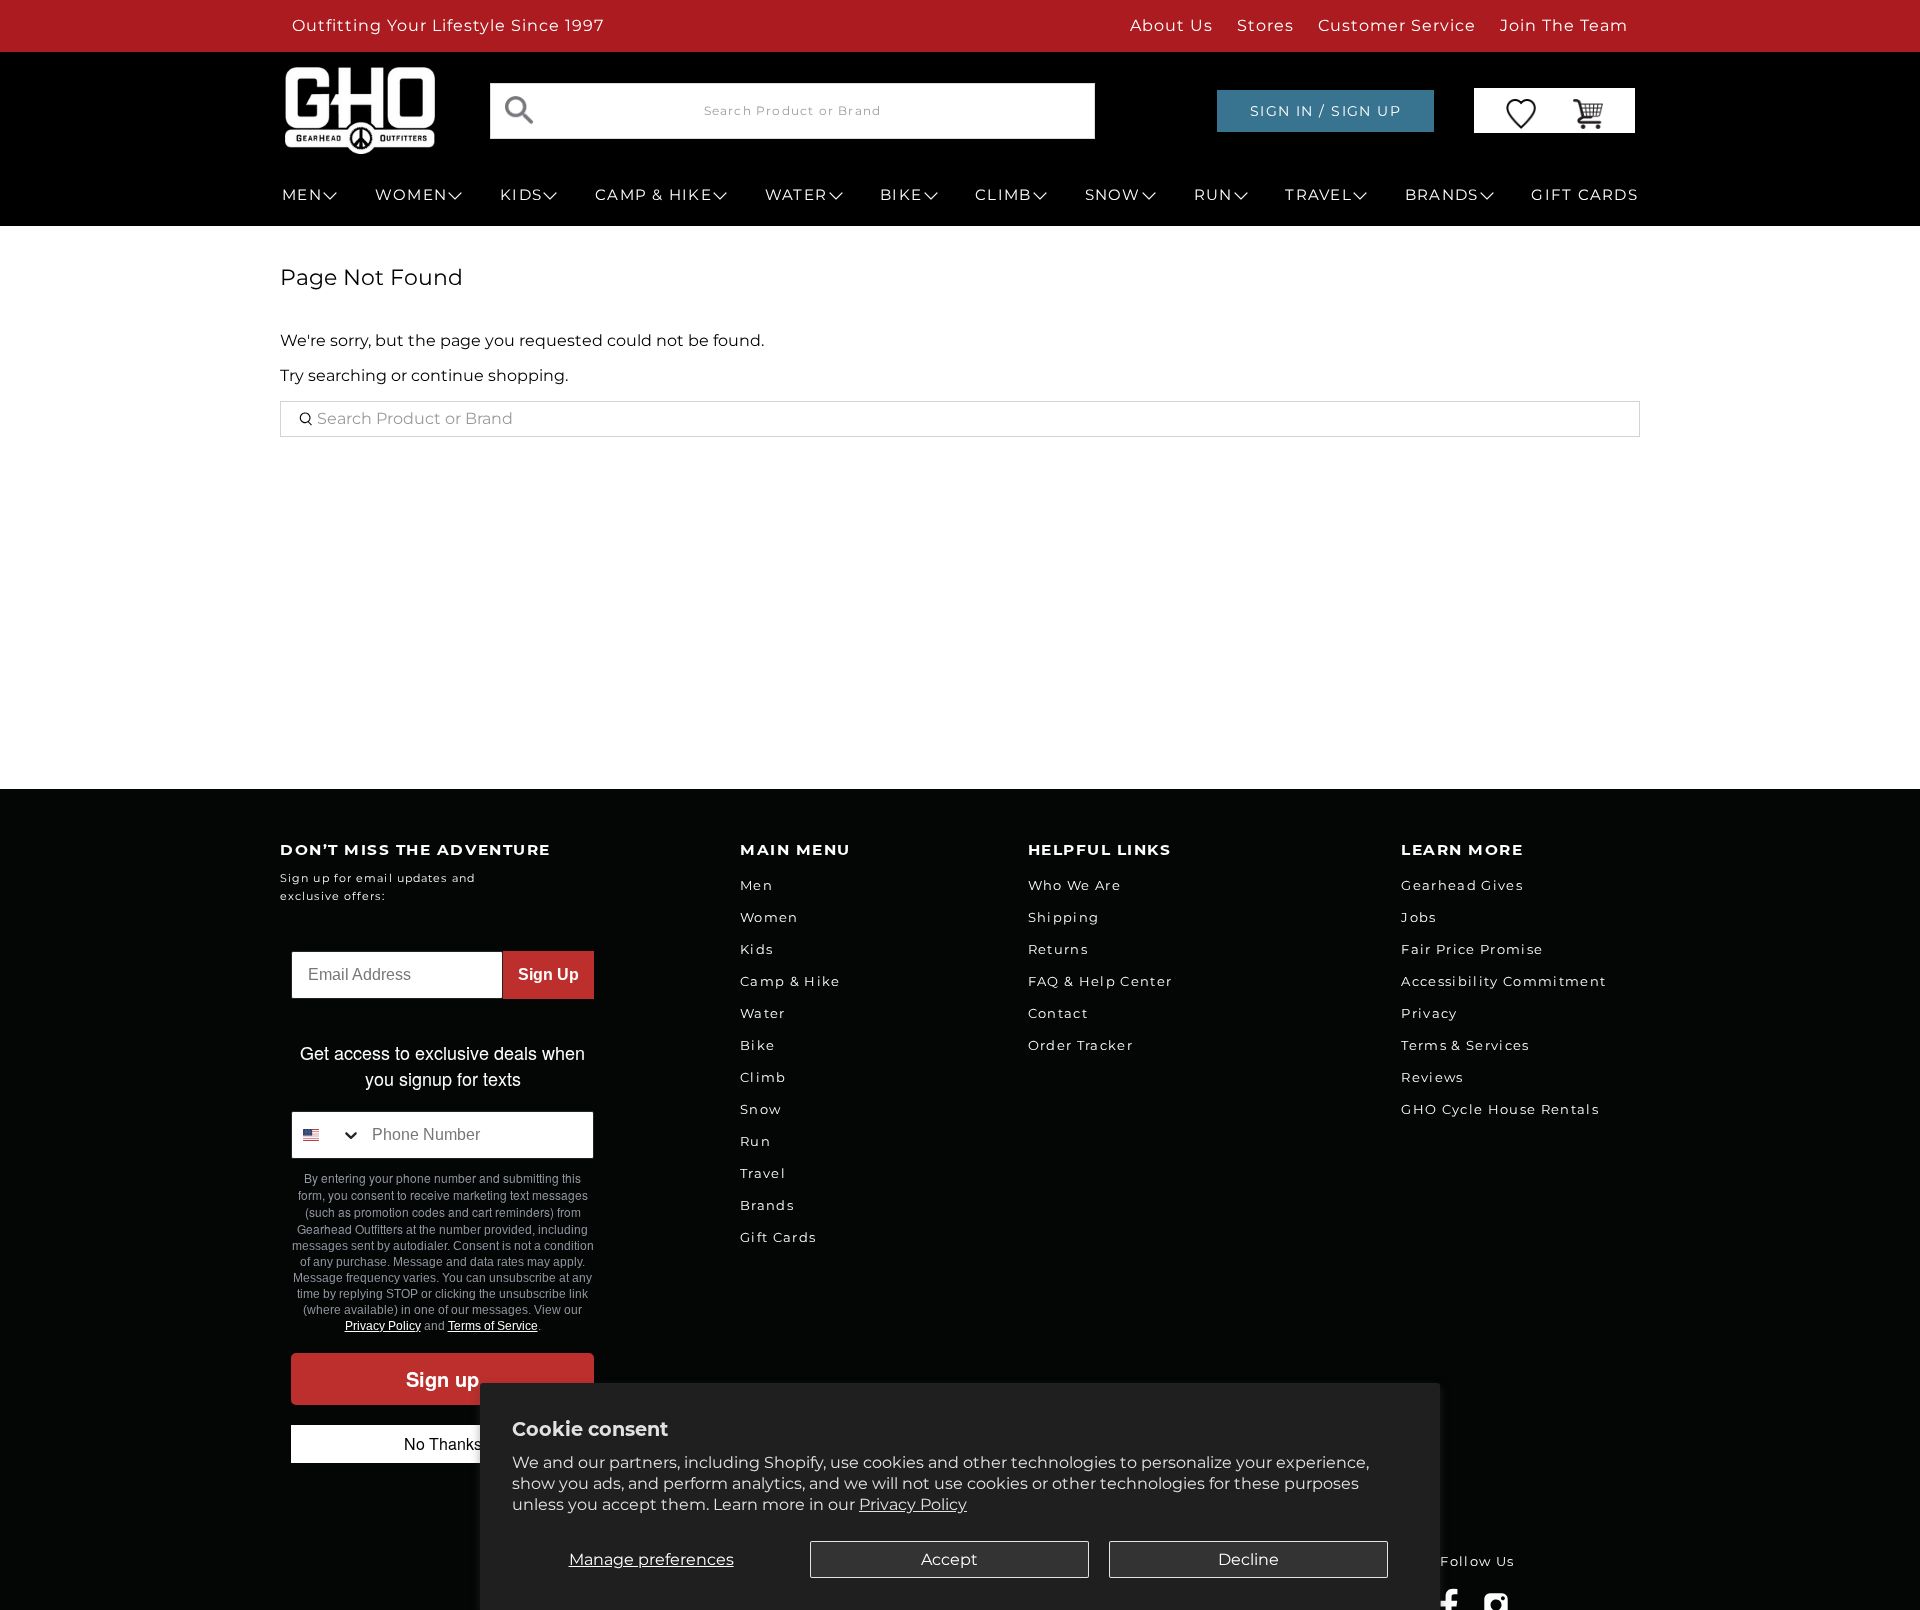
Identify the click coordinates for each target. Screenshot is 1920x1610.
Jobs (1418, 917)
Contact (1058, 1013)
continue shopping (488, 375)
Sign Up (548, 974)
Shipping (1064, 917)
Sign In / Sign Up (1325, 111)
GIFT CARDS (1584, 195)
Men (756, 885)
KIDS (521, 195)
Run (755, 1141)
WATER (796, 195)
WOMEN (411, 195)
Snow (760, 1109)
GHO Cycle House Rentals (1500, 1109)
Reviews (1432, 1077)
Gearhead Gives (1462, 885)
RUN (1213, 195)
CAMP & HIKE (653, 195)
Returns (1058, 949)
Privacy (1429, 1013)
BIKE (901, 195)
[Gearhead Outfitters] (360, 110)
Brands (767, 1205)
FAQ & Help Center (1100, 981)
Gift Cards (778, 1237)
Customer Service (1397, 25)
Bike (757, 1045)
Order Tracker (1080, 1045)
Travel (763, 1173)
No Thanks (443, 1443)
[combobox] (327, 1135)
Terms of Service (493, 1326)
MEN (302, 195)
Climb (763, 1077)
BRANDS (1442, 195)
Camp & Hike (790, 981)
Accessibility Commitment (1503, 981)
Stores (1265, 25)
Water (763, 1013)
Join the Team (1564, 25)
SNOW (1113, 195)
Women (769, 917)
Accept (949, 1559)
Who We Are (1074, 885)
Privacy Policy (913, 1504)
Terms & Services (1465, 1045)
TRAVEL (1318, 195)
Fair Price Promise (1472, 949)
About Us (1171, 25)
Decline (1248, 1559)
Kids (756, 949)
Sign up (442, 1378)
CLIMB (1003, 195)
